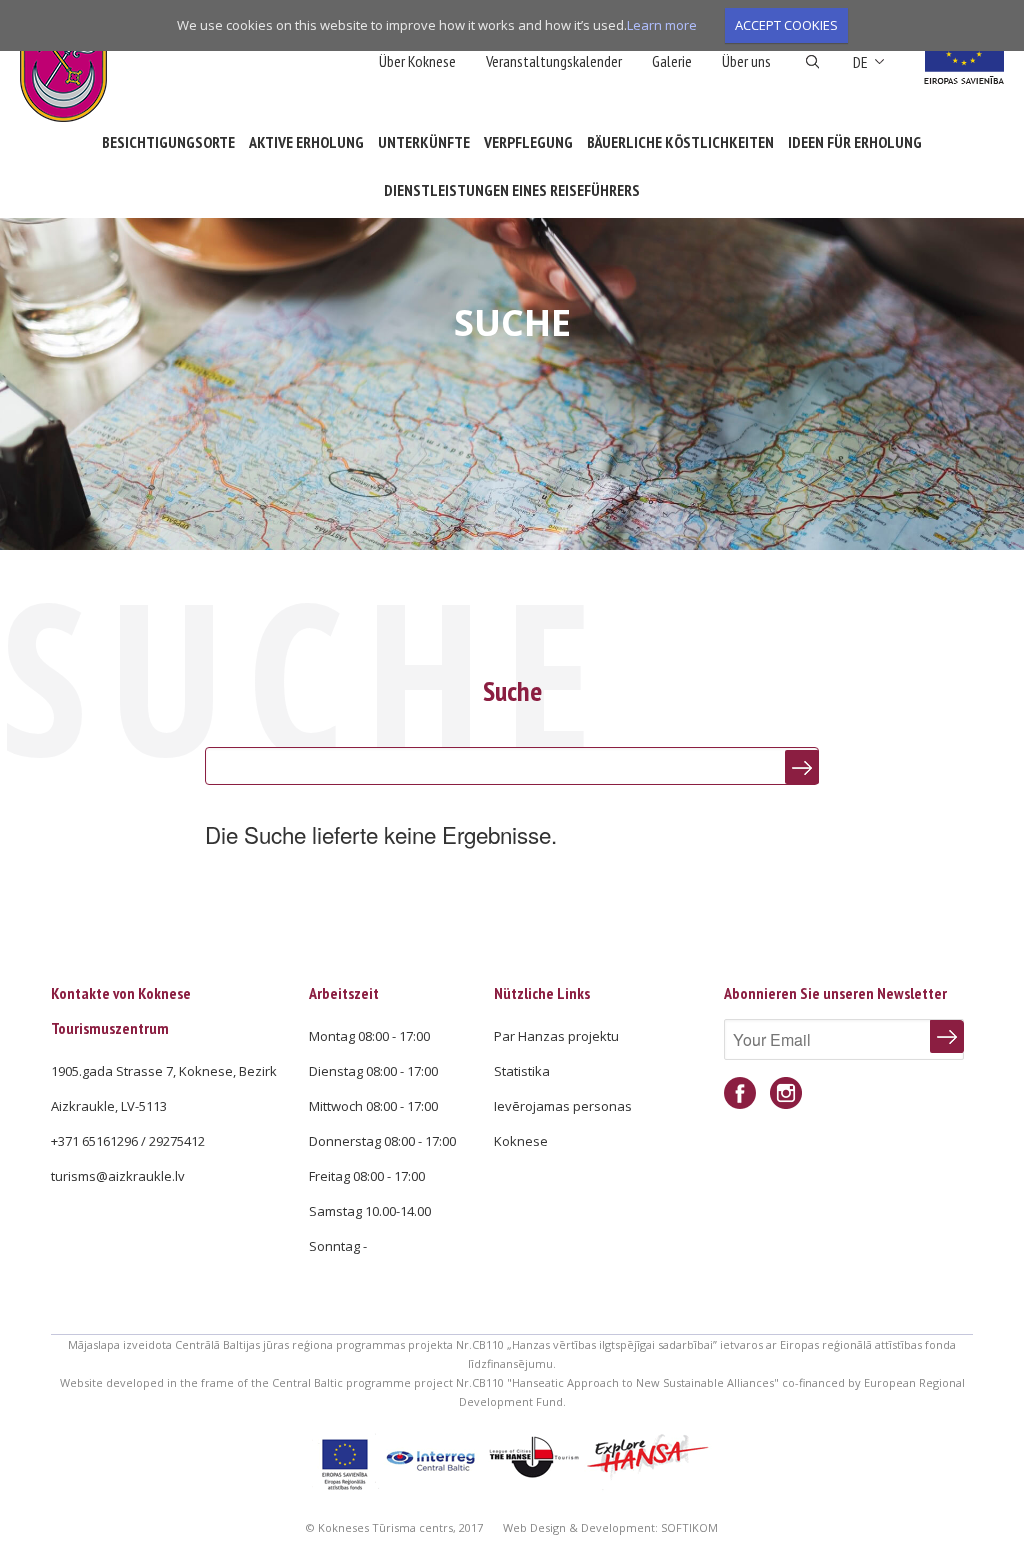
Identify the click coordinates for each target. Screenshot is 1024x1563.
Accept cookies (786, 25)
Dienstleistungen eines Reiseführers (512, 190)
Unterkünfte (424, 142)
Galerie (672, 61)
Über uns (746, 61)
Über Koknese (417, 61)
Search (812, 62)
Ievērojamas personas (563, 1106)
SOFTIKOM (689, 1527)
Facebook (740, 1093)
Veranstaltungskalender (554, 61)
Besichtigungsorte (168, 142)
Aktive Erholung (306, 142)
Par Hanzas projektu (556, 1036)
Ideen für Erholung (855, 142)
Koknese (521, 1141)
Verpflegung (528, 142)
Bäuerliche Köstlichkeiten (680, 142)
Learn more (662, 25)
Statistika (522, 1071)
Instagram (786, 1093)
